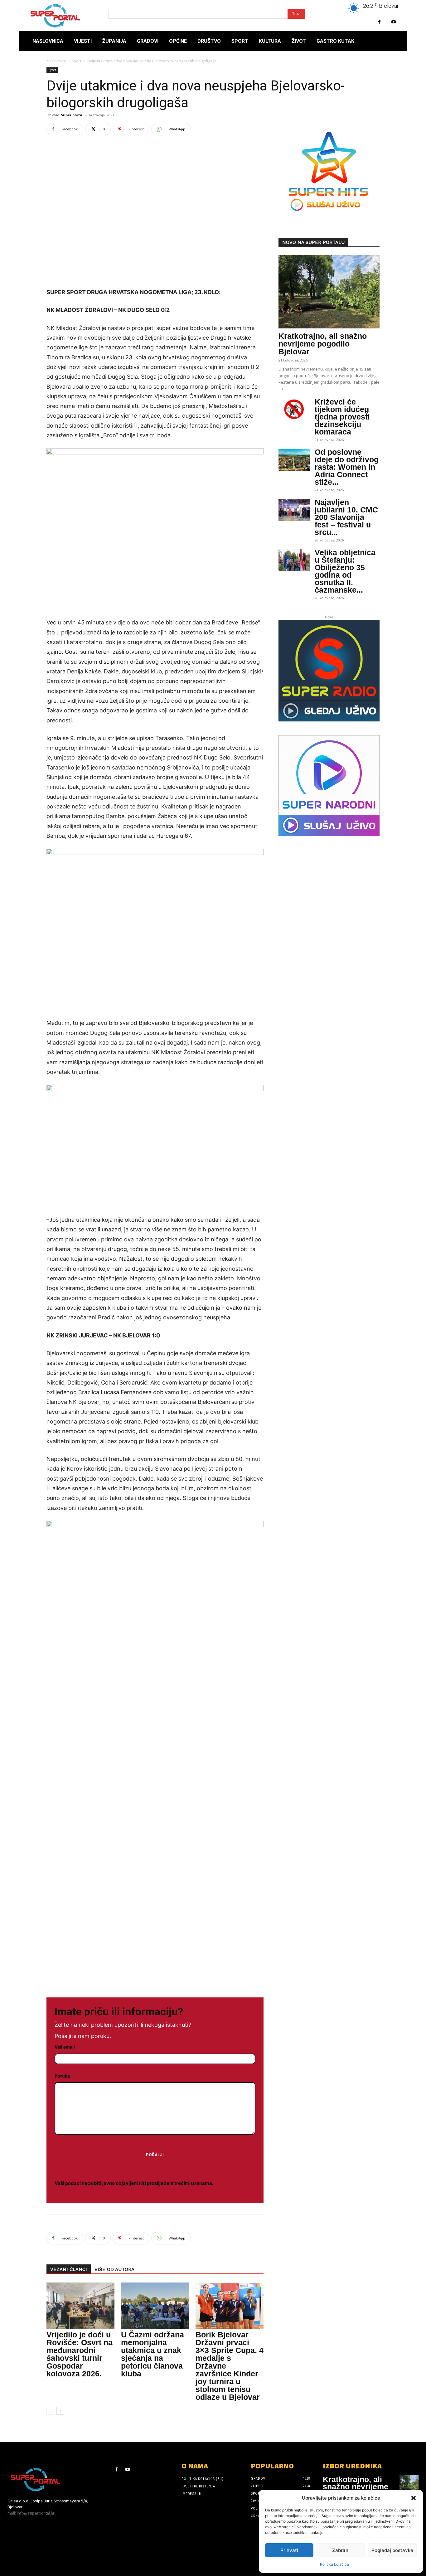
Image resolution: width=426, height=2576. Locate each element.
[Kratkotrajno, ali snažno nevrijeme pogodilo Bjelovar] (329, 292)
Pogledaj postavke (392, 2550)
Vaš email (65, 2047)
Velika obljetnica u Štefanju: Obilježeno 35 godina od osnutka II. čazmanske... (345, 571)
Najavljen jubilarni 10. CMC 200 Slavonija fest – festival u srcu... (346, 517)
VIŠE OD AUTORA (114, 2269)
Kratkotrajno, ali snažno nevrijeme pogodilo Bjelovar (323, 344)
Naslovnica (56, 61)
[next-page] (60, 2411)
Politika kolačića (334, 2564)
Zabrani (341, 2550)
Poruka (62, 2076)
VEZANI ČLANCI (69, 2269)
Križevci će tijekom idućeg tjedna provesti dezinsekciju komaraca (342, 417)
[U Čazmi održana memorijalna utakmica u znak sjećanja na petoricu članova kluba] (155, 2306)
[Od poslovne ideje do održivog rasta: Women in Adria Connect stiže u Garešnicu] (294, 460)
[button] (414, 2498)
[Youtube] (393, 22)
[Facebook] (379, 22)
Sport (77, 61)
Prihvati (289, 2550)
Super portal (72, 115)
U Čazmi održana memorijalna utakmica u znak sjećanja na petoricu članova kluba (152, 2354)
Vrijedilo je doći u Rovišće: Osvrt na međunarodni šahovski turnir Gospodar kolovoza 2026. (80, 2354)
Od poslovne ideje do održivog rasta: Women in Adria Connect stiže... (347, 467)
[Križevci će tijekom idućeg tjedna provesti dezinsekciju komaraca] (294, 410)
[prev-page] (50, 2411)
